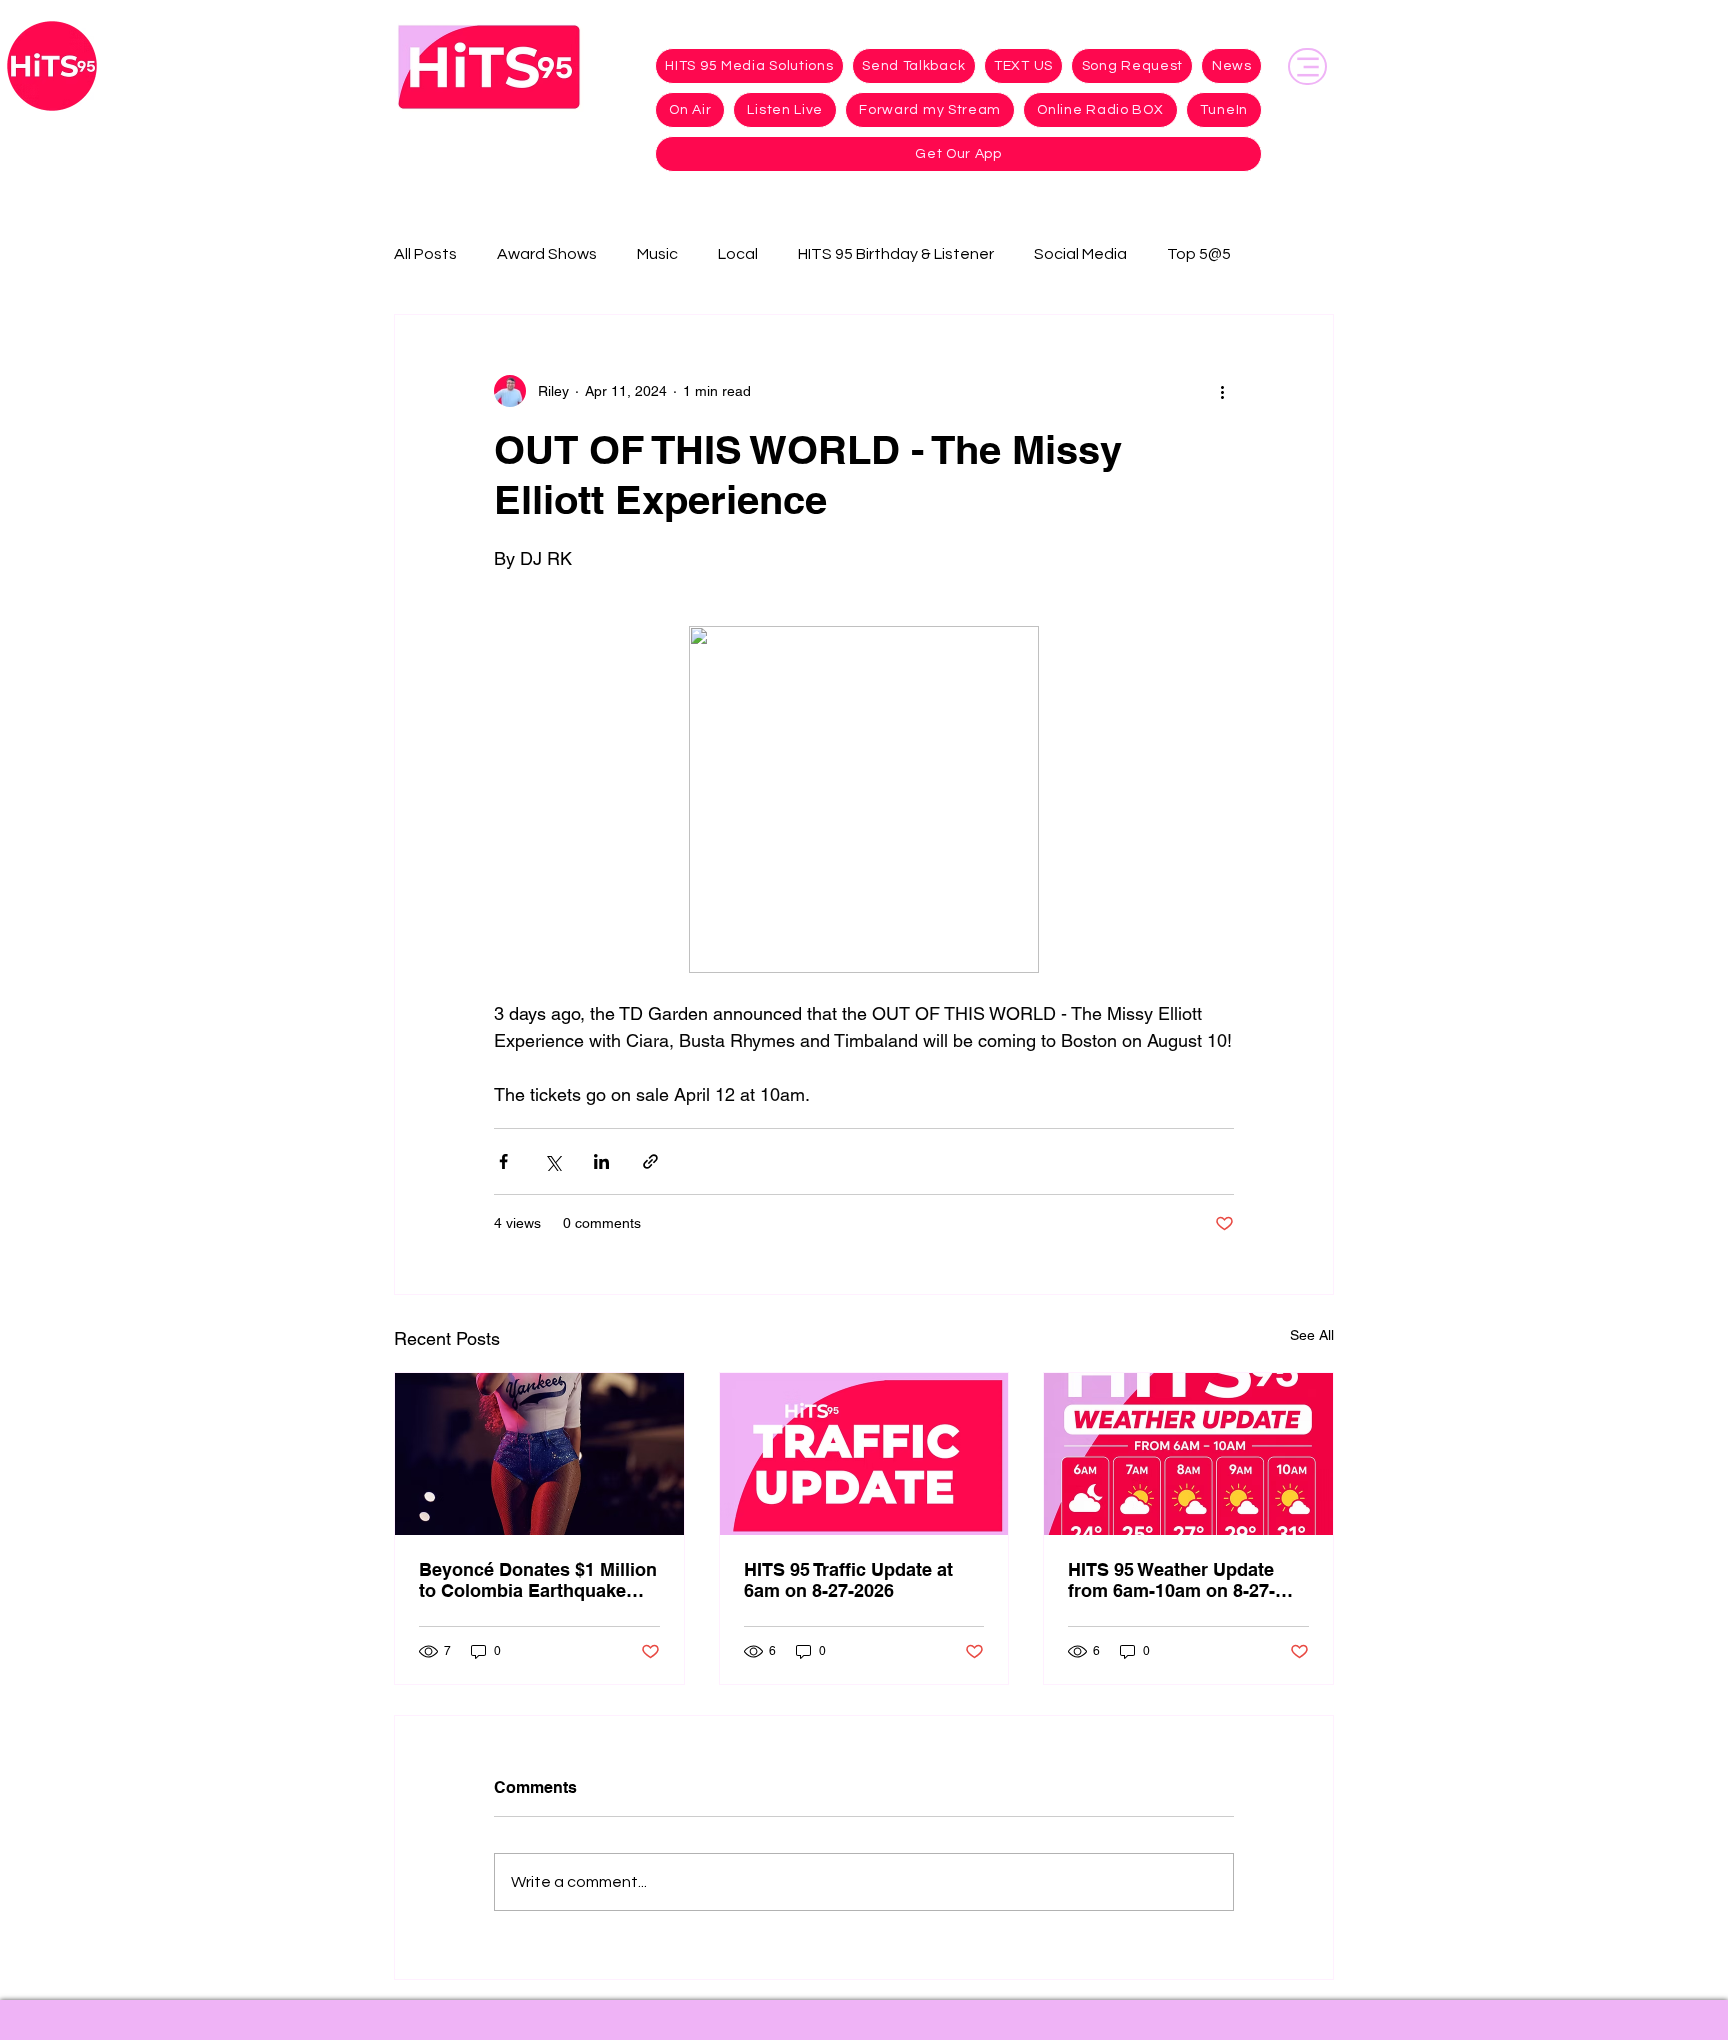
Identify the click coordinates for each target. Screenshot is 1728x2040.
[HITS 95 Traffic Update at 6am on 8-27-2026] (864, 1454)
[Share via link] (650, 1161)
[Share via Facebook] (503, 1161)
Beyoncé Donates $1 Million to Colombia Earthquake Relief (538, 1580)
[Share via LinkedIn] (601, 1161)
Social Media (1080, 254)
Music (657, 254)
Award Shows (547, 254)
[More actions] (1222, 391)
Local (738, 254)
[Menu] (1307, 66)
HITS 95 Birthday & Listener (896, 254)
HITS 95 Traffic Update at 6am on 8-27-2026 (848, 1580)
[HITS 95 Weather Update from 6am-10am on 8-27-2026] (1188, 1454)
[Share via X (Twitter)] (552, 1161)
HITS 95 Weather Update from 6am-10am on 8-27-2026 (1171, 1580)
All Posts (425, 254)
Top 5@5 (1199, 254)
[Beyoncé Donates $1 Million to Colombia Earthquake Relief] (539, 1454)
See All (1312, 1335)
